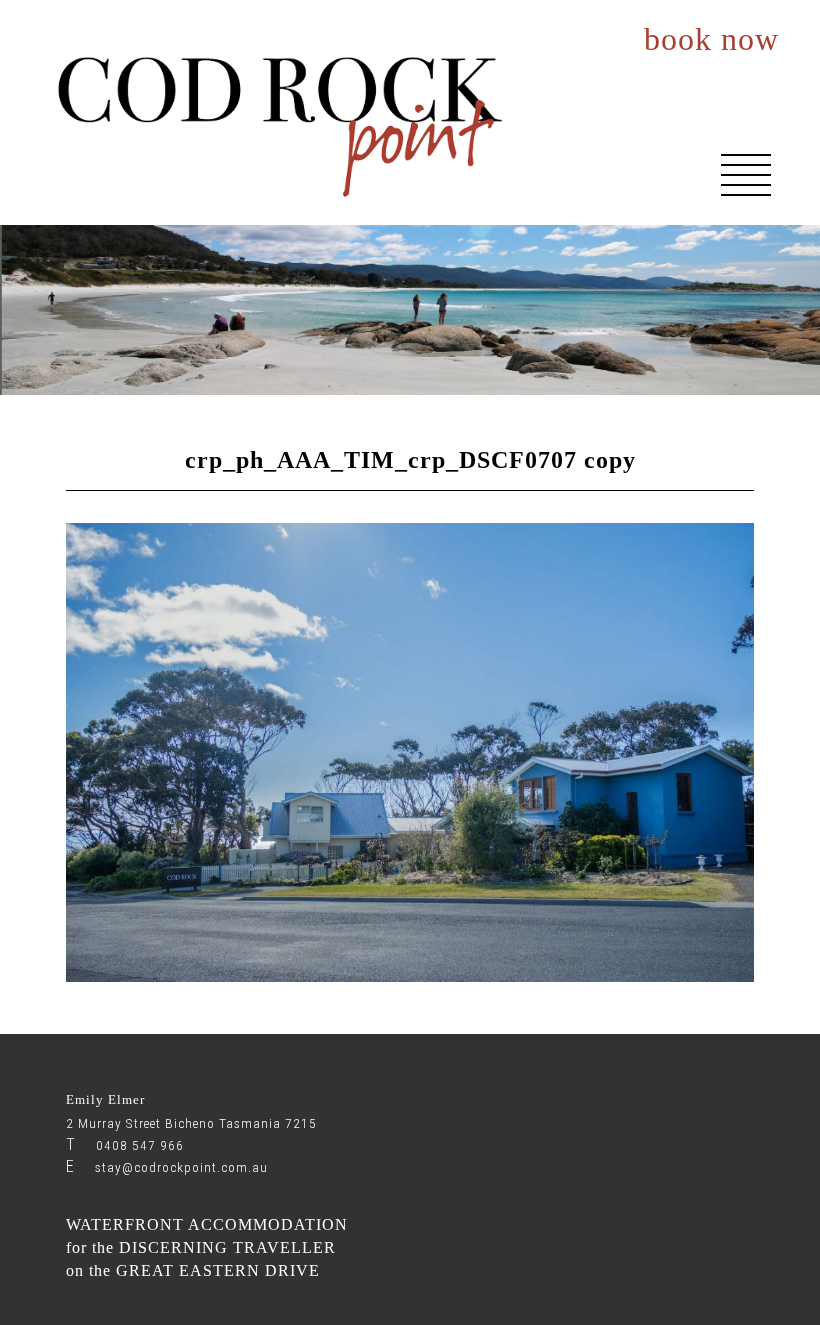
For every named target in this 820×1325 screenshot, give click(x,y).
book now (711, 40)
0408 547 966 (125, 1145)
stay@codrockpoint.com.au (167, 1167)
